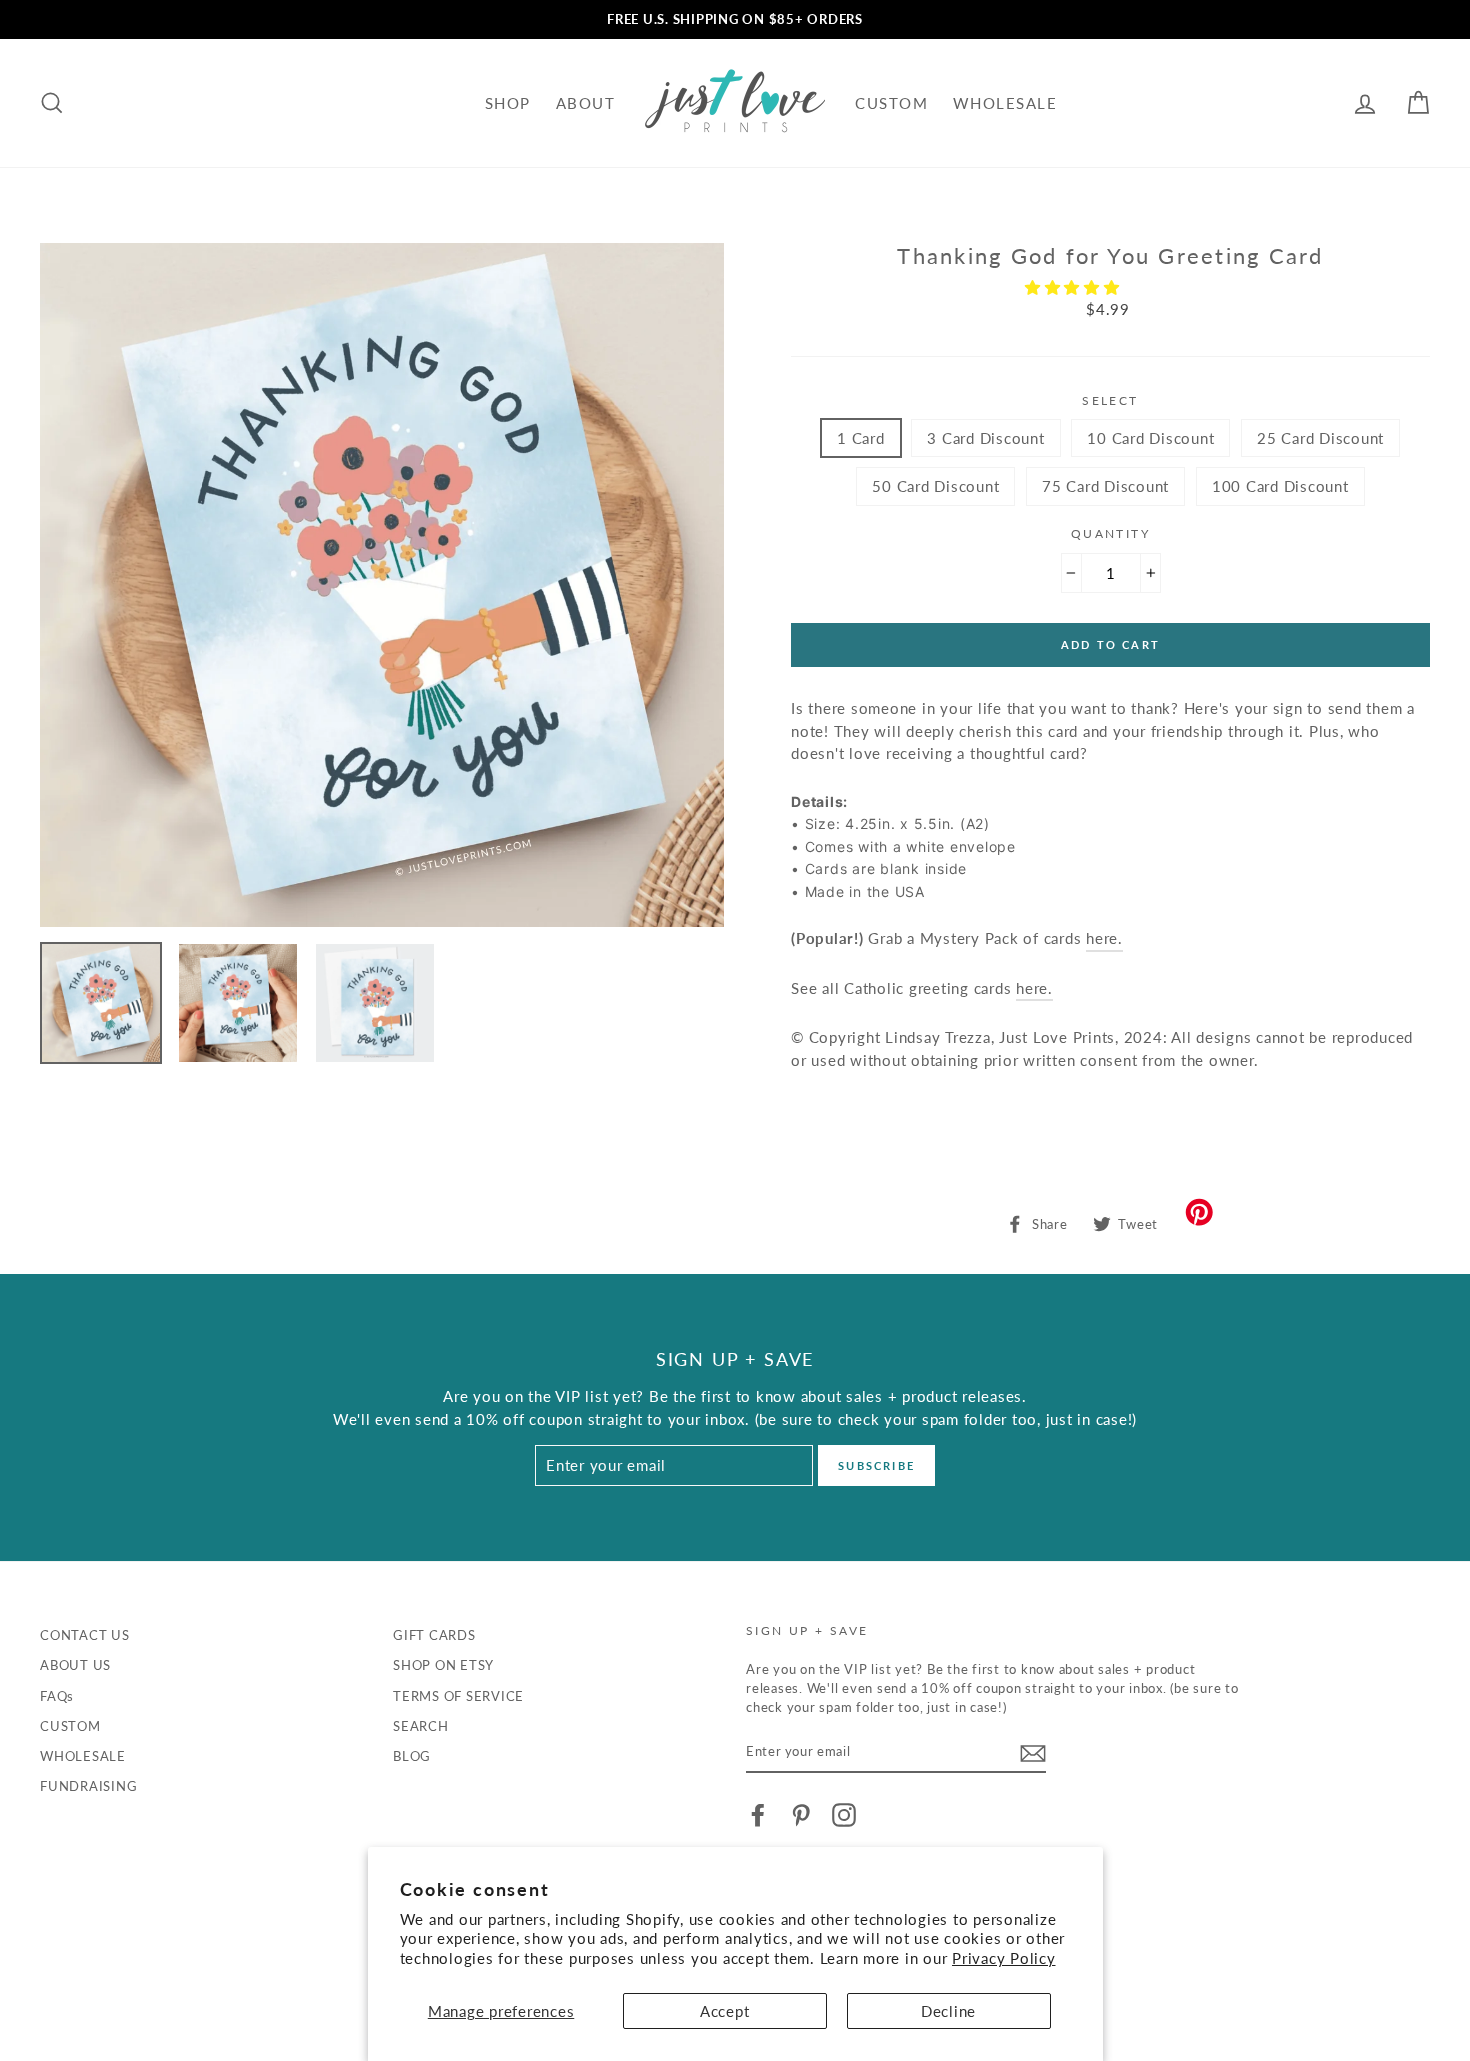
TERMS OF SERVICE (458, 1696)
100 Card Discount (1280, 486)
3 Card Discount (985, 438)
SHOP (508, 103)
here (1102, 938)
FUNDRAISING (88, 1786)
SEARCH (421, 1726)
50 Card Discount (935, 486)
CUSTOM (891, 103)
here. (1034, 988)
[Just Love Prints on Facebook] (758, 1815)
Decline (948, 2011)
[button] (1075, 287)
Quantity (1110, 533)
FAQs (57, 1696)
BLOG (412, 1756)
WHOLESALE (1005, 103)
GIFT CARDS (434, 1635)
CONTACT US (85, 1635)
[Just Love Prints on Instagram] (844, 1815)
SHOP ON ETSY (443, 1665)
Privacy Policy (1004, 1958)
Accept (725, 2011)
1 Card (861, 438)
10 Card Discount (1150, 438)
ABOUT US (75, 1665)
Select (1110, 400)
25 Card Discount (1320, 438)
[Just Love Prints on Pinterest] (801, 1815)
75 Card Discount (1105, 486)
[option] (735, 19)
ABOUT (586, 103)
